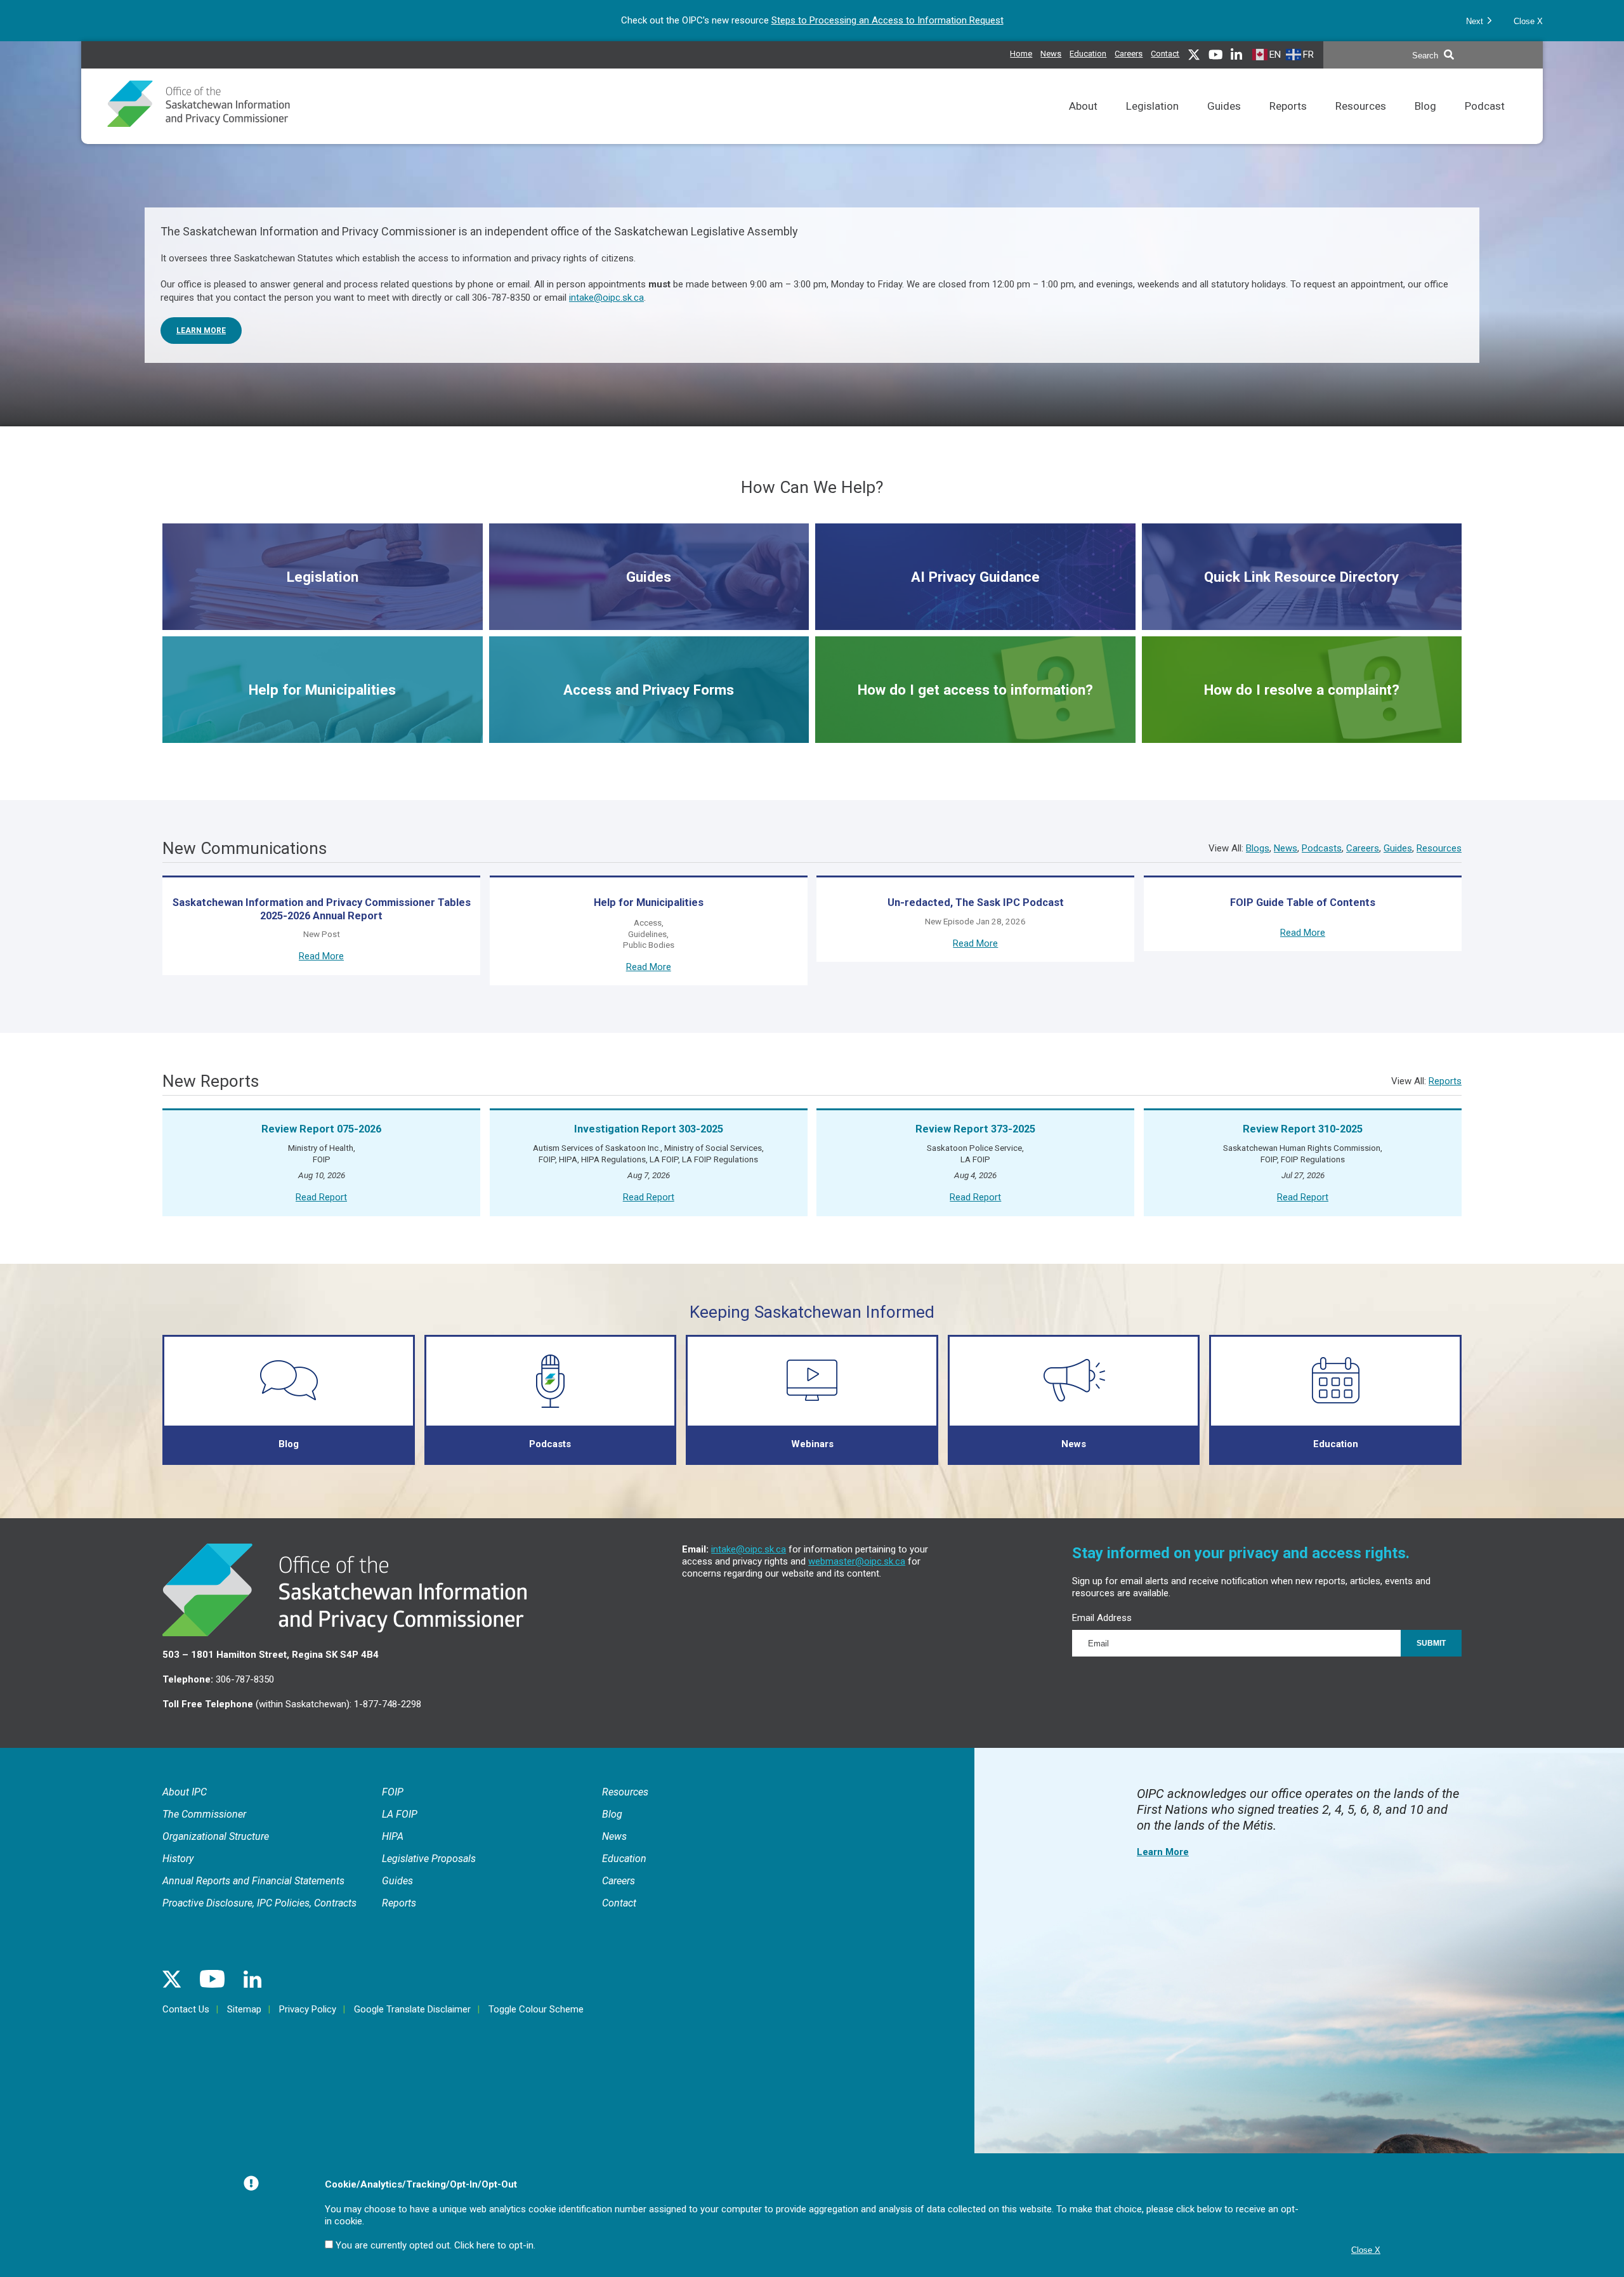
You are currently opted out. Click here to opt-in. (435, 2245)
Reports (1288, 122)
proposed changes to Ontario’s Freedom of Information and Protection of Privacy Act (860, 20)
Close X (1528, 21)
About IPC (185, 1792)
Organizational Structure (216, 1836)
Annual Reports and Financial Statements (253, 1881)
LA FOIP (400, 1814)
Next (1476, 21)
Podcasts (1322, 848)
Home (1021, 54)
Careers (1129, 52)
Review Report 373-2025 (975, 1129)
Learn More (201, 331)
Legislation (1152, 122)
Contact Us (186, 2009)
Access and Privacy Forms (649, 712)
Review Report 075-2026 (321, 1129)
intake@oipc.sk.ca (606, 298)
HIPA (393, 1836)
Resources (1361, 122)
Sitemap (244, 2009)
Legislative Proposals (429, 1859)
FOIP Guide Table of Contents (1303, 902)
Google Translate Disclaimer (412, 2009)
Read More (321, 956)
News (1051, 52)
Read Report (321, 1197)
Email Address (1102, 1618)
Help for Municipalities (322, 707)
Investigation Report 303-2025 (649, 1129)
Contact (1165, 54)
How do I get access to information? (975, 712)
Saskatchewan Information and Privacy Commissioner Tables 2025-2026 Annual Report (322, 909)
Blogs (1258, 848)
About (1083, 122)
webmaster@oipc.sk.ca (857, 1561)
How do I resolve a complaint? (1302, 712)
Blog (1425, 122)
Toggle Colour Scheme (536, 2009)
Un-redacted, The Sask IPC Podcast (976, 902)
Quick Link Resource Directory (1301, 599)
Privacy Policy (308, 2009)
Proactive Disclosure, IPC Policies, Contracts (259, 1903)
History (178, 1859)
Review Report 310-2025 (1303, 1129)
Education (1088, 52)
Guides (1224, 122)
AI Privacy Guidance (975, 594)
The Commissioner (204, 1814)
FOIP (393, 1792)
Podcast (1485, 122)
